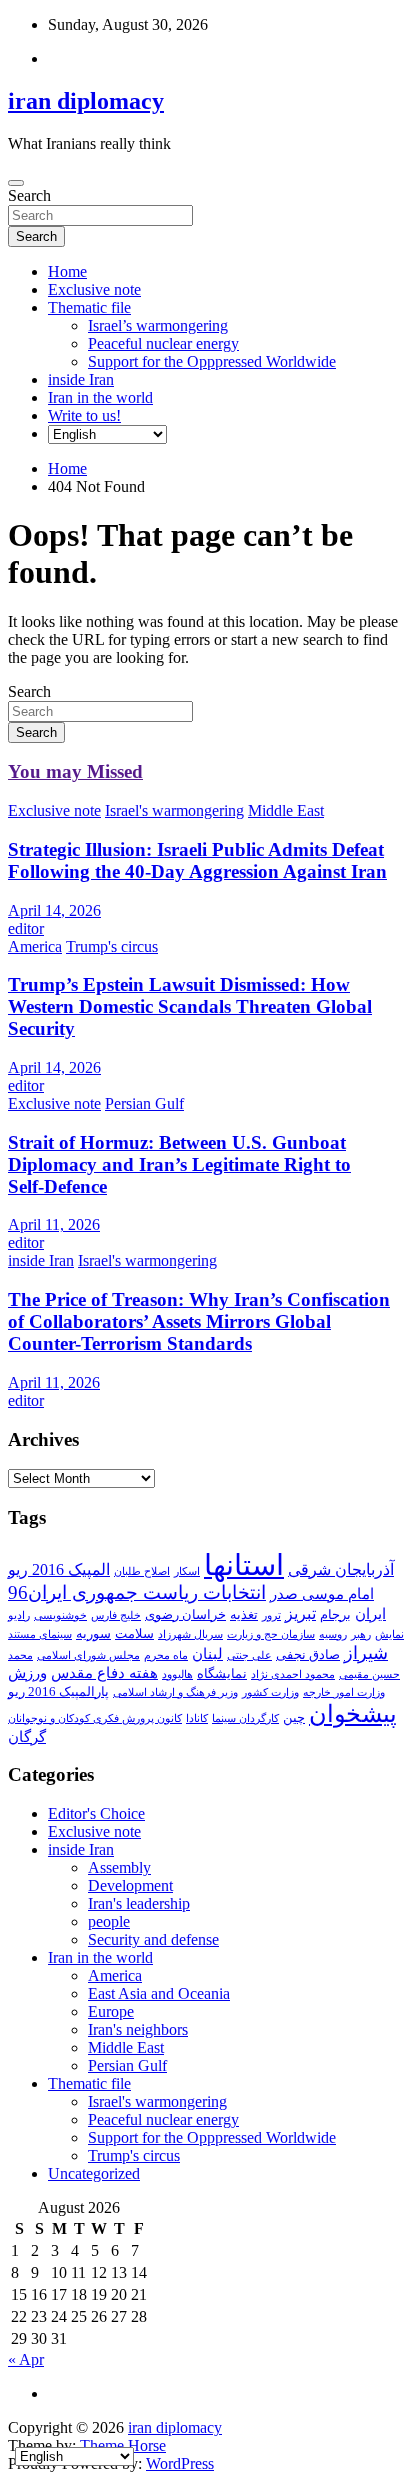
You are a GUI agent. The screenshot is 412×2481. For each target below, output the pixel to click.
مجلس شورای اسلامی (88, 1655)
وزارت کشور (270, 1692)
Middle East (286, 810)
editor (26, 928)
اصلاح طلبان (142, 1571)
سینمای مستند (40, 1634)
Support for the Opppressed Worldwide (212, 361)
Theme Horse (123, 2445)
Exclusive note (94, 289)
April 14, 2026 (54, 910)
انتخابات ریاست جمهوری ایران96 (137, 1592)
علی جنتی (249, 1655)
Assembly (119, 1867)
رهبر (361, 1634)
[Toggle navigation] (16, 183)
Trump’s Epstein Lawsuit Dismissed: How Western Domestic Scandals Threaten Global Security (190, 1006)
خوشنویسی (60, 1615)
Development (130, 1885)
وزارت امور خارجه (344, 1692)
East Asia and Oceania (159, 1993)
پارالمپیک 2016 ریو (58, 1691)
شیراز (366, 1653)
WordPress (180, 2463)
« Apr (26, 2359)
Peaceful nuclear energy (163, 343)
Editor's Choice (96, 1813)
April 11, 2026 (54, 1224)
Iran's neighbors (138, 2029)
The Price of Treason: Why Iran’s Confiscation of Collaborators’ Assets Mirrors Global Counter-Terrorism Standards (199, 1321)
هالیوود (177, 1674)
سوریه (93, 1633)
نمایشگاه (222, 1673)
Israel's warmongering (174, 810)
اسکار (187, 1571)
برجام (335, 1614)
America (35, 946)
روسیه (333, 1634)
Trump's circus (112, 946)
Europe (111, 2011)
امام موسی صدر (322, 1594)
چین (294, 1717)
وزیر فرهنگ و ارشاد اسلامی (175, 1692)
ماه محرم (166, 1655)
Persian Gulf (144, 1103)
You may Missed (75, 771)
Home (67, 271)
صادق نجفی (308, 1654)
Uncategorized (94, 2173)
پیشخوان (353, 1714)
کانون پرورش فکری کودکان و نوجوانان (95, 1718)
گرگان (27, 1737)
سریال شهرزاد (190, 1634)
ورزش (27, 1673)
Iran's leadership (139, 1903)
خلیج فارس (116, 1615)
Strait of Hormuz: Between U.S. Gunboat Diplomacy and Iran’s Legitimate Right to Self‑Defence (179, 1164)
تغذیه (244, 1614)
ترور (271, 1615)
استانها (244, 1565)
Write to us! (84, 415)
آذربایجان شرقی (341, 1569)
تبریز (300, 1613)
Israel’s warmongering (158, 325)
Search (29, 195)
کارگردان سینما (245, 1718)
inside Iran (81, 379)
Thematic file (89, 307)
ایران (370, 1614)
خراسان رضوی (185, 1614)
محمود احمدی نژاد (293, 1674)
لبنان (207, 1654)
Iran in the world (100, 397)
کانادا (197, 1718)
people (109, 1921)
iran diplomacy (86, 101)
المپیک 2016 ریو (59, 1569)
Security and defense (153, 1939)
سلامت (134, 1633)
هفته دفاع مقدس (104, 1673)
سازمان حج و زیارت (271, 1634)
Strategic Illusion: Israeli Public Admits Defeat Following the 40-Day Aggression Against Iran (197, 860)
